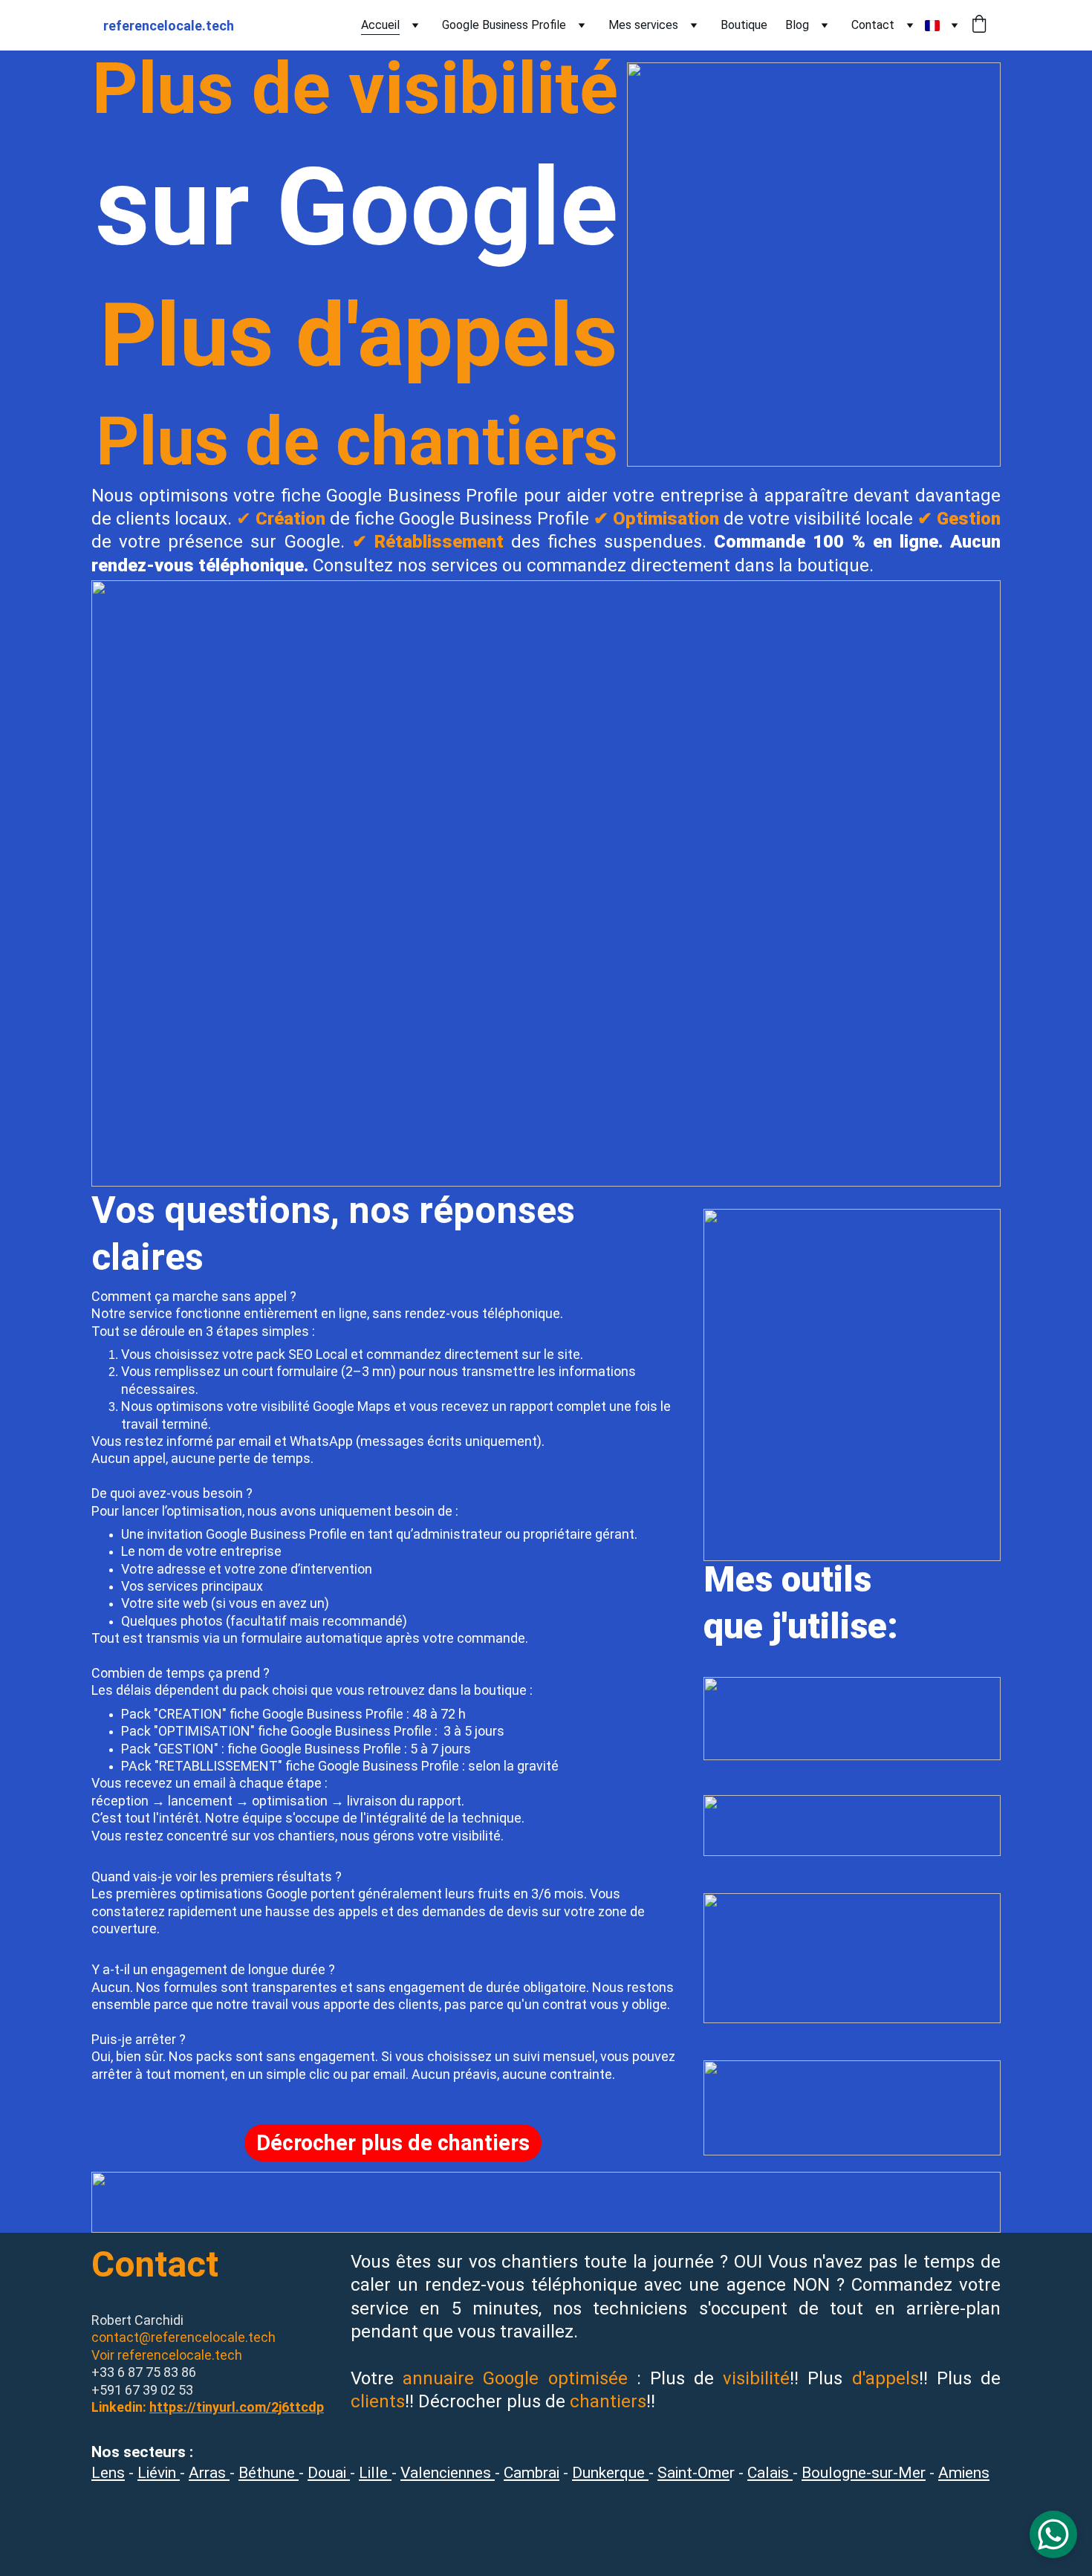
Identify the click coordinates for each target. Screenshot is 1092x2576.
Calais (770, 2473)
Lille (375, 2473)
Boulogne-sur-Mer (864, 2473)
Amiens (964, 2473)
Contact (873, 25)
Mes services (643, 25)
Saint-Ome (693, 2473)
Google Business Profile (504, 25)
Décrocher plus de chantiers (393, 2143)
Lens (108, 2473)
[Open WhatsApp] (1053, 2534)
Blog (797, 25)
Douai (329, 2473)
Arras (209, 2473)
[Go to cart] (979, 25)
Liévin (159, 2473)
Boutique (744, 25)
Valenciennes (448, 2473)
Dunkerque (610, 2473)
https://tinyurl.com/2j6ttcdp (237, 2407)
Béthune (269, 2473)
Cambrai (532, 2473)
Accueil (380, 25)
